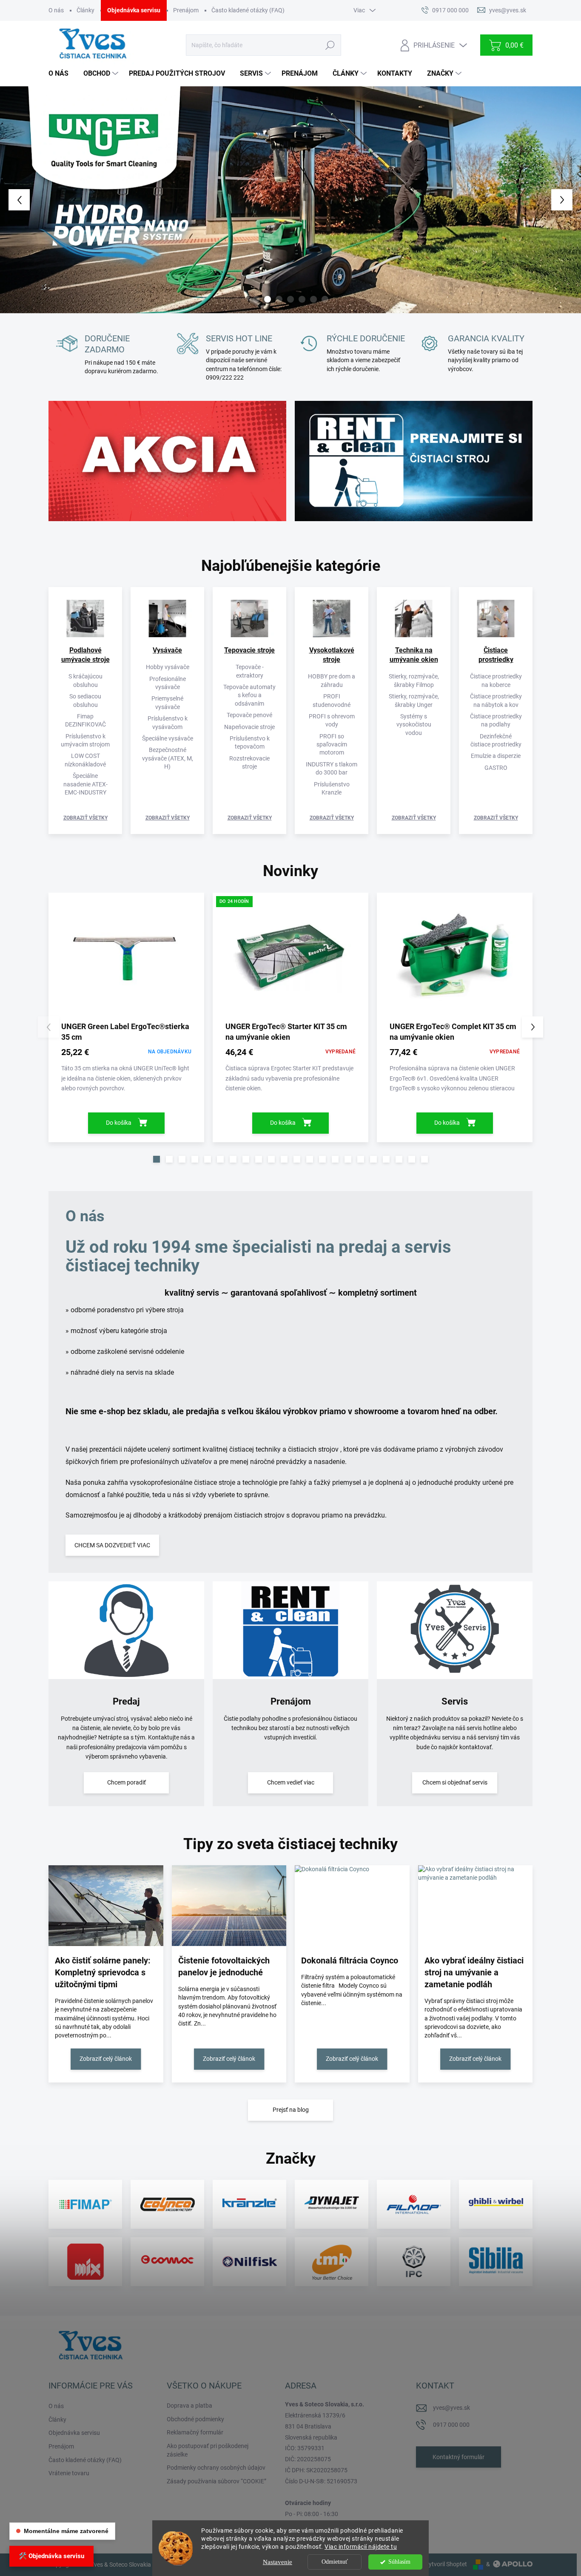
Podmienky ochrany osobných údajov (216, 2468)
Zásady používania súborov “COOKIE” (216, 2481)
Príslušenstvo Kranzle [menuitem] (332, 788)
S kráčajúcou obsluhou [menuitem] (85, 680)
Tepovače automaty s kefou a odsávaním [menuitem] (249, 695)
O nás (56, 10)
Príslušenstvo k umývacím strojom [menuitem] (85, 740)
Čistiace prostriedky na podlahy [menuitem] (496, 720)
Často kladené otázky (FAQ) (248, 10)
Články (85, 10)
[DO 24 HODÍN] (290, 960)
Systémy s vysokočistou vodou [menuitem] (414, 725)
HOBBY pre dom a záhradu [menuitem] (332, 680)
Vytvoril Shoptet (446, 2564)
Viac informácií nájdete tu (361, 2547)
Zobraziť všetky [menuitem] (85, 818)
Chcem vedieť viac (291, 1782)
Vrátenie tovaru (69, 2473)
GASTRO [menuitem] (496, 768)
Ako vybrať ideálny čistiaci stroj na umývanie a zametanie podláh (474, 1972)
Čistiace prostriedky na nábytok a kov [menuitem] (496, 700)
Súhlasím (399, 2562)
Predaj (126, 1701)
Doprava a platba (189, 2406)
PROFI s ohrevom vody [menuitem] (332, 720)
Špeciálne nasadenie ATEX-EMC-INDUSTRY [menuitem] (85, 784)
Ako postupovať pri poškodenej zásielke (208, 2450)
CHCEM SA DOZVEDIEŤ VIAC (112, 1545)
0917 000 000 (451, 2425)
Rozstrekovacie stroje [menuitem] (249, 762)
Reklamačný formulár (195, 2432)
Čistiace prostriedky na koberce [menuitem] (496, 680)
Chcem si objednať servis (455, 1782)
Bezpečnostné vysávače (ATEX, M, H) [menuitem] (168, 758)
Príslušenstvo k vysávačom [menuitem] (168, 722)
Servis (455, 1701)
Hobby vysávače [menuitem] (168, 667)
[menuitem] (62, 74)
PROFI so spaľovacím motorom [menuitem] (332, 745)
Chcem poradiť (127, 1782)
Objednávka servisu (134, 10)
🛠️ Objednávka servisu (51, 2556)
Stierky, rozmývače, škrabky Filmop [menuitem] (414, 680)
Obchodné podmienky (195, 2419)
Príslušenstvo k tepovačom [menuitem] (250, 742)
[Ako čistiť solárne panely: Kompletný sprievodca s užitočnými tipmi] (106, 1906)
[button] (23, 200)
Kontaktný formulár (459, 2457)
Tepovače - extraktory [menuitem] (250, 671)
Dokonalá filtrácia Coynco (350, 1960)
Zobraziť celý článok (106, 2059)
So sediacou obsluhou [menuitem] (85, 700)
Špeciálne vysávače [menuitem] (168, 738)
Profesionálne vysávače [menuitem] (168, 683)
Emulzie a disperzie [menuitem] (496, 756)
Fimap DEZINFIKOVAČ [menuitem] (85, 720)
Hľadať (330, 45)
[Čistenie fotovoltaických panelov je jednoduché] (229, 1906)
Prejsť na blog (291, 2110)
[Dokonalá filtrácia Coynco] (352, 1906)
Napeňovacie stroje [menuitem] (249, 727)
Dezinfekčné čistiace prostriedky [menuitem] (496, 740)
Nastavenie (278, 2562)
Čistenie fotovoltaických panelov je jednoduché (224, 1966)
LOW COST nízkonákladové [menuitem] (85, 760)
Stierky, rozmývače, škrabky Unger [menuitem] (414, 700)
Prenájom (186, 10)
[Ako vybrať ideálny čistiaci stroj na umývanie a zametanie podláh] (476, 1906)
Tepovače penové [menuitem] (249, 715)
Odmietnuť (335, 2562)
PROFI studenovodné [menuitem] (332, 700)
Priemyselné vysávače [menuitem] (167, 702)
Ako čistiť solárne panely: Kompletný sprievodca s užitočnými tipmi (103, 1972)
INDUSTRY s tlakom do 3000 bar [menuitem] (332, 768)
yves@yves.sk (451, 2408)
